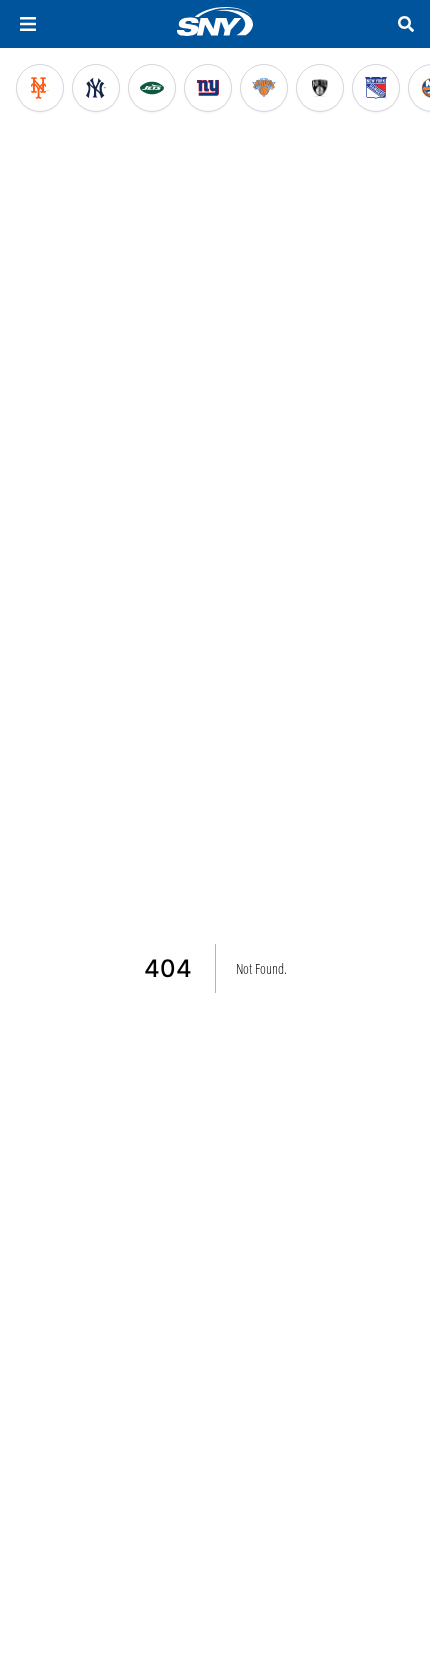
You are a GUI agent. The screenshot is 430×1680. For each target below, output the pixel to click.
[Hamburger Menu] (28, 24)
